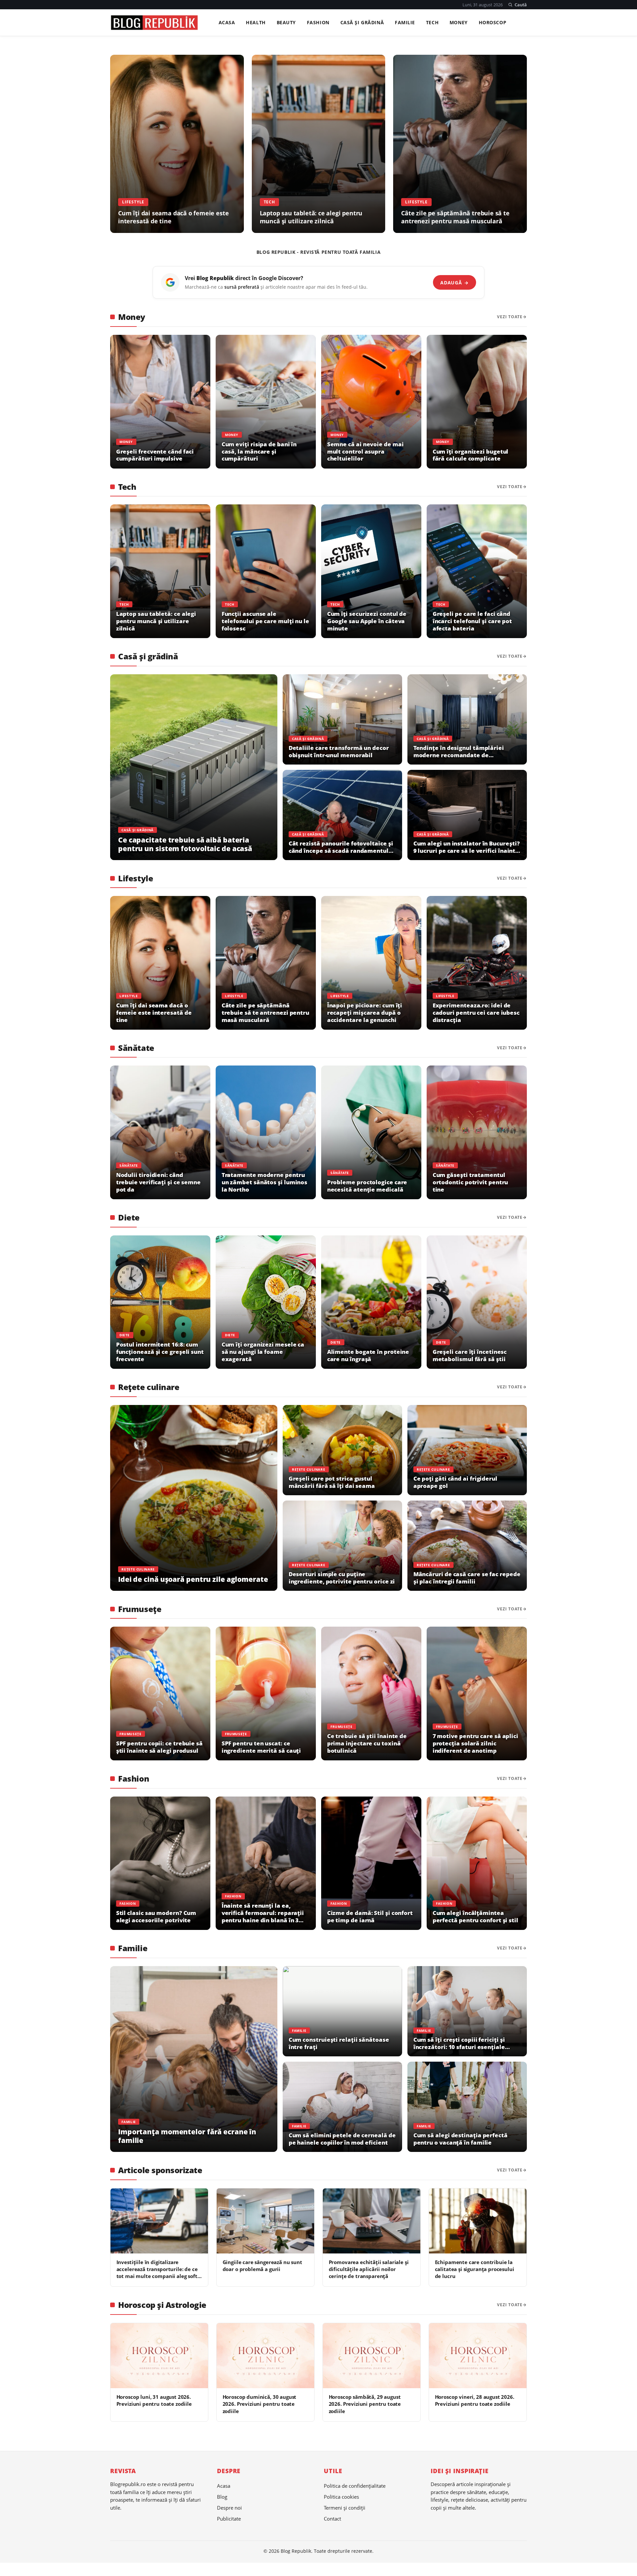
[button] (517, 5)
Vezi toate (510, 317)
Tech (432, 23)
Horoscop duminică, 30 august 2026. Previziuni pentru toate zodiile (260, 2404)
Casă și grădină (362, 23)
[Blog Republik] (154, 23)
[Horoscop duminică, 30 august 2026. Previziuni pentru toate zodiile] (265, 2356)
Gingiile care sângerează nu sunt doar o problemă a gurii (262, 2266)
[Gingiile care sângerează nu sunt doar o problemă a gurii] (265, 2221)
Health (256, 23)
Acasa (227, 23)
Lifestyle (133, 202)
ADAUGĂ (454, 283)
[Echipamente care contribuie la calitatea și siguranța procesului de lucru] (478, 2221)
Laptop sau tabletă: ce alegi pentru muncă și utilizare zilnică (311, 217)
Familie (405, 23)
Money (459, 23)
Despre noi (229, 2508)
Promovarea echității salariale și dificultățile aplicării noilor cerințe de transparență (369, 2269)
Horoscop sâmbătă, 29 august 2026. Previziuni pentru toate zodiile (365, 2404)
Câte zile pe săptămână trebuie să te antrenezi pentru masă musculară (455, 217)
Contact (332, 2519)
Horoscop (493, 23)
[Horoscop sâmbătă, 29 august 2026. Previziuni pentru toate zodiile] (372, 2356)
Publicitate (229, 2519)
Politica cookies (341, 2497)
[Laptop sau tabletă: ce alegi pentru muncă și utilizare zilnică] (319, 144)
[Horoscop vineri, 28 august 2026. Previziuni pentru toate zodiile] (478, 2356)
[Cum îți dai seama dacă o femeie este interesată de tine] (177, 144)
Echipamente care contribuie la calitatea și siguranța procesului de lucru (475, 2269)
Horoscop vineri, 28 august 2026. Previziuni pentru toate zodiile (475, 2400)
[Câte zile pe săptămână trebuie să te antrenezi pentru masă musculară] (460, 144)
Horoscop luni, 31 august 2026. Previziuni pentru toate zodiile (154, 2400)
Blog (222, 2497)
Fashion (318, 23)
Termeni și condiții (345, 2508)
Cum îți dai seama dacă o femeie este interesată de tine (173, 217)
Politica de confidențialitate (355, 2486)
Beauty (286, 23)
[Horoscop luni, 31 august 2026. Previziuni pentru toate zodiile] (159, 2356)
